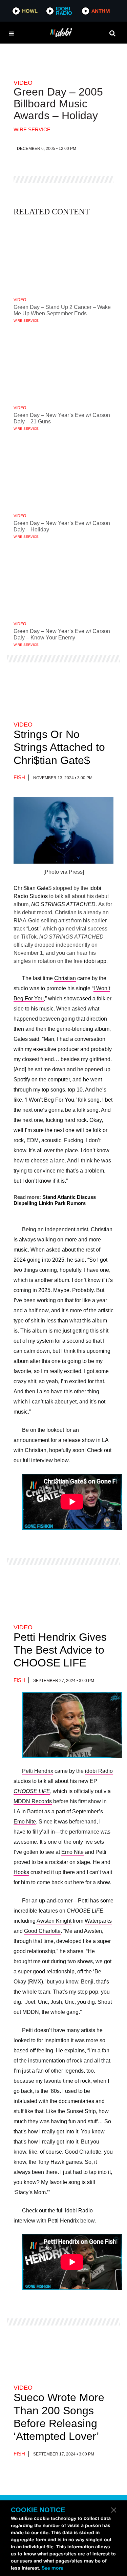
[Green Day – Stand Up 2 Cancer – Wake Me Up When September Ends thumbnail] (63, 257)
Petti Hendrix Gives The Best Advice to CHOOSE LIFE (60, 1650)
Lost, (34, 929)
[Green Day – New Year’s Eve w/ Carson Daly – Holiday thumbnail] (63, 473)
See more (52, 2568)
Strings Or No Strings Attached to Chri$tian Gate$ (59, 747)
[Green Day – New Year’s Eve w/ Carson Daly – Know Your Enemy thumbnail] (63, 581)
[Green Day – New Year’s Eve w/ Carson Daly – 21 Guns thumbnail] (63, 365)
